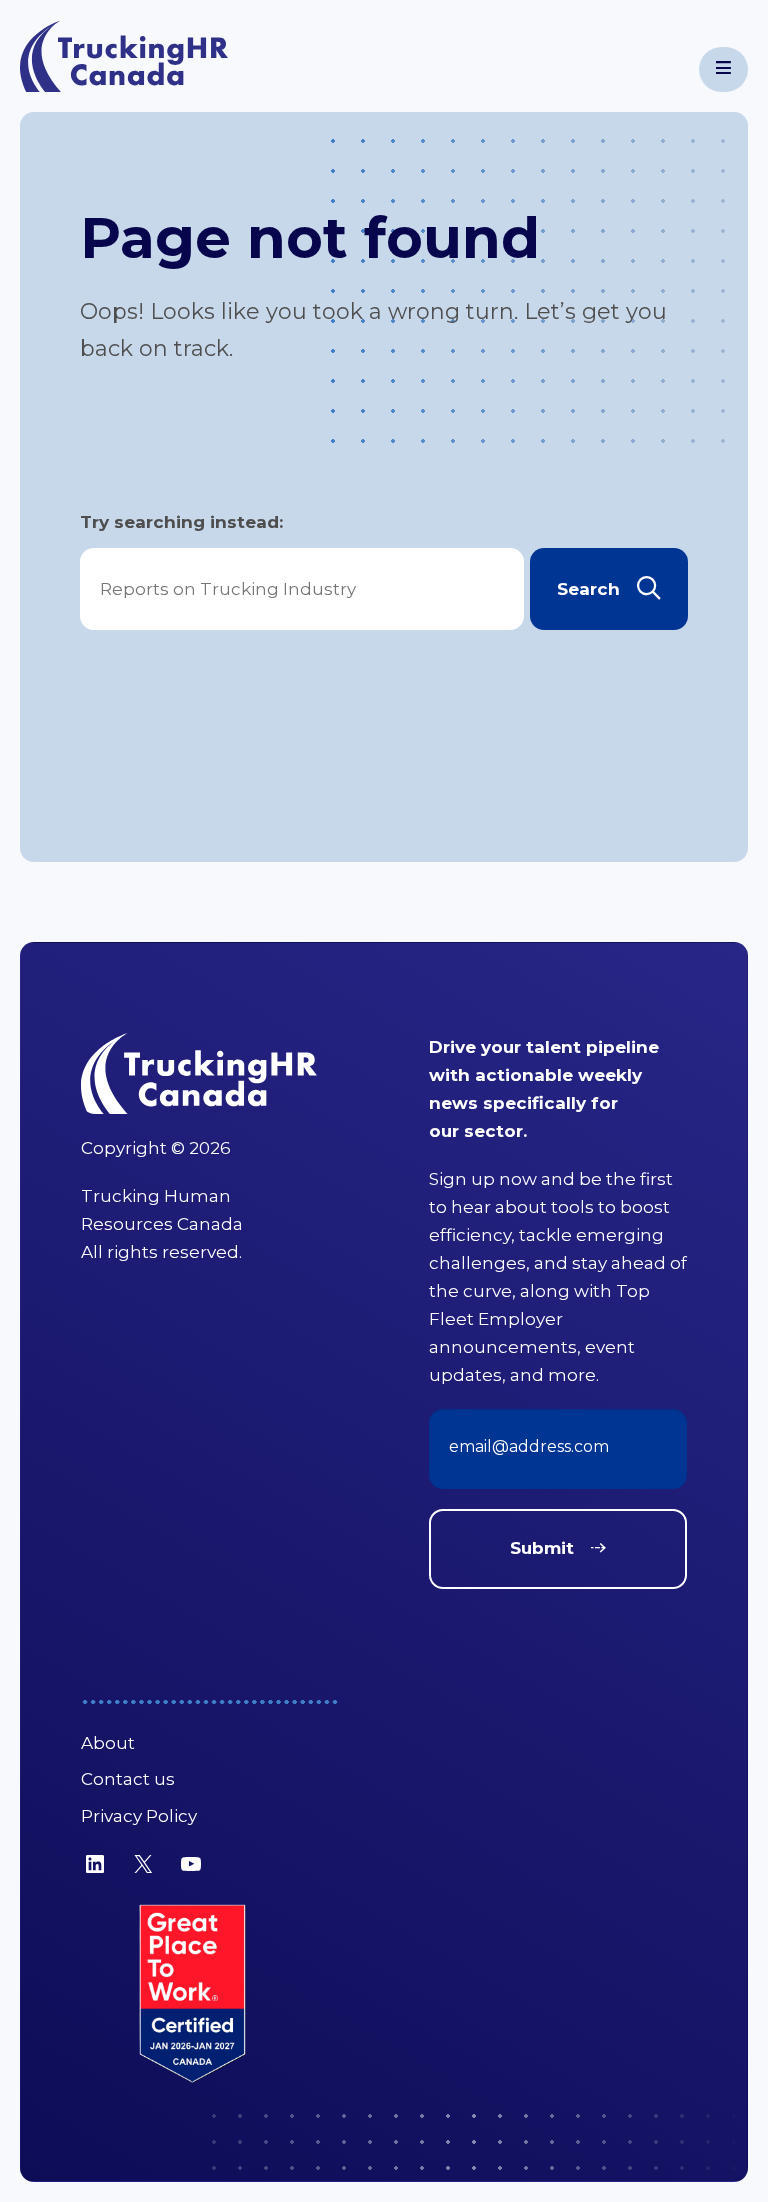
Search (588, 589)
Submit (542, 1548)
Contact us (128, 1779)
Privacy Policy (139, 1816)
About (108, 1743)
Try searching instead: (181, 522)
